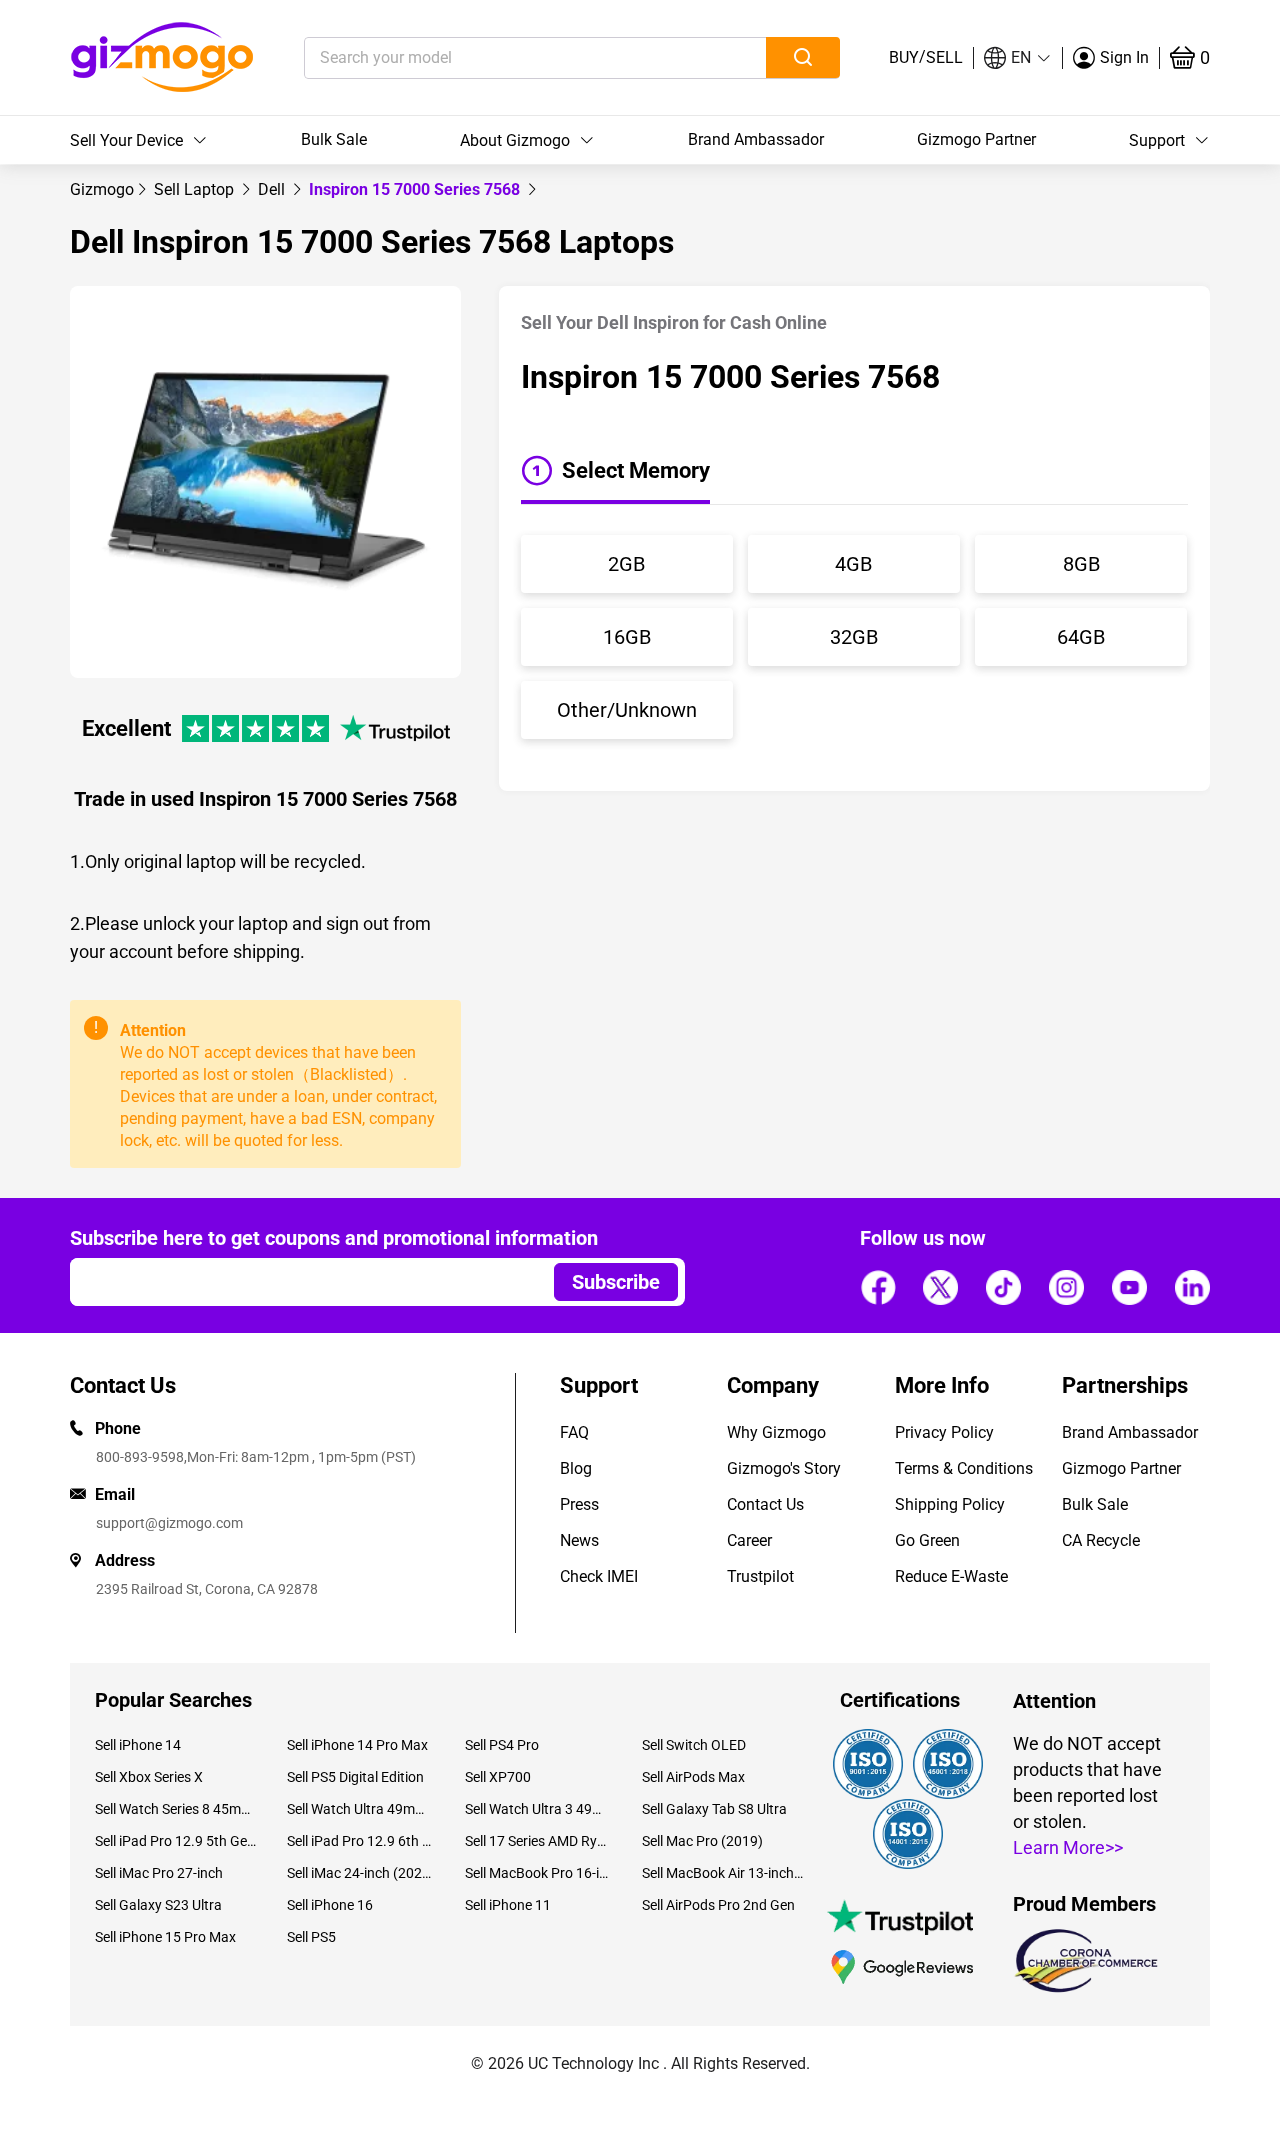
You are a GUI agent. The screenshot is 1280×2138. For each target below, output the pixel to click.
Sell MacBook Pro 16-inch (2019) (538, 1873)
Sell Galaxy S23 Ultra (158, 1905)
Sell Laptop (196, 189)
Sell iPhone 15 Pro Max (165, 1937)
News (579, 1540)
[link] (102, 189)
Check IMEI (599, 1576)
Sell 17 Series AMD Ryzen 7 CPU (538, 1841)
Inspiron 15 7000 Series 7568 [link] (416, 189)
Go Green (927, 1540)
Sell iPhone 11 (508, 1905)
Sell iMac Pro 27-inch (159, 1873)
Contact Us (765, 1504)
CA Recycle (1101, 1540)
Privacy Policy (944, 1432)
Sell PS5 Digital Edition (355, 1777)
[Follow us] (878, 1288)
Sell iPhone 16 (330, 1905)
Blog (576, 1468)
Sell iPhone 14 (138, 1745)
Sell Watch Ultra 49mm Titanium (360, 1809)
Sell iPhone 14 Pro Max (357, 1745)
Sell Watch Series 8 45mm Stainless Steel (176, 1809)
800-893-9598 (140, 1457)
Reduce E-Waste (951, 1576)
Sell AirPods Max (693, 1777)
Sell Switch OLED (694, 1745)
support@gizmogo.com (169, 1523)
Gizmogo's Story (784, 1468)
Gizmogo (102, 189)
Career (749, 1540)
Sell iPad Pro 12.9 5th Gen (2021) (176, 1841)
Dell (273, 189)
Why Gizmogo (776, 1432)
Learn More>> (1068, 1847)
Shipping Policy (950, 1504)
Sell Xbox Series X (149, 1777)
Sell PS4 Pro (502, 1745)
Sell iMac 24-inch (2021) (360, 1873)
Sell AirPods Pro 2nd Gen (718, 1905)
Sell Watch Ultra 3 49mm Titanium (538, 1809)
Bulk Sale (334, 139)
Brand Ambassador (756, 139)
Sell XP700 (498, 1777)
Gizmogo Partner (976, 139)
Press (579, 1504)
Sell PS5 (311, 1937)
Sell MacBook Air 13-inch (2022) (723, 1873)
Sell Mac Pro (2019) (702, 1841)
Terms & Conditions (964, 1468)
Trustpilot (760, 1576)
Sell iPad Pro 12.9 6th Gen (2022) (360, 1841)
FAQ (574, 1432)
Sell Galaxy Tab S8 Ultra (714, 1809)
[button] (1018, 58)
